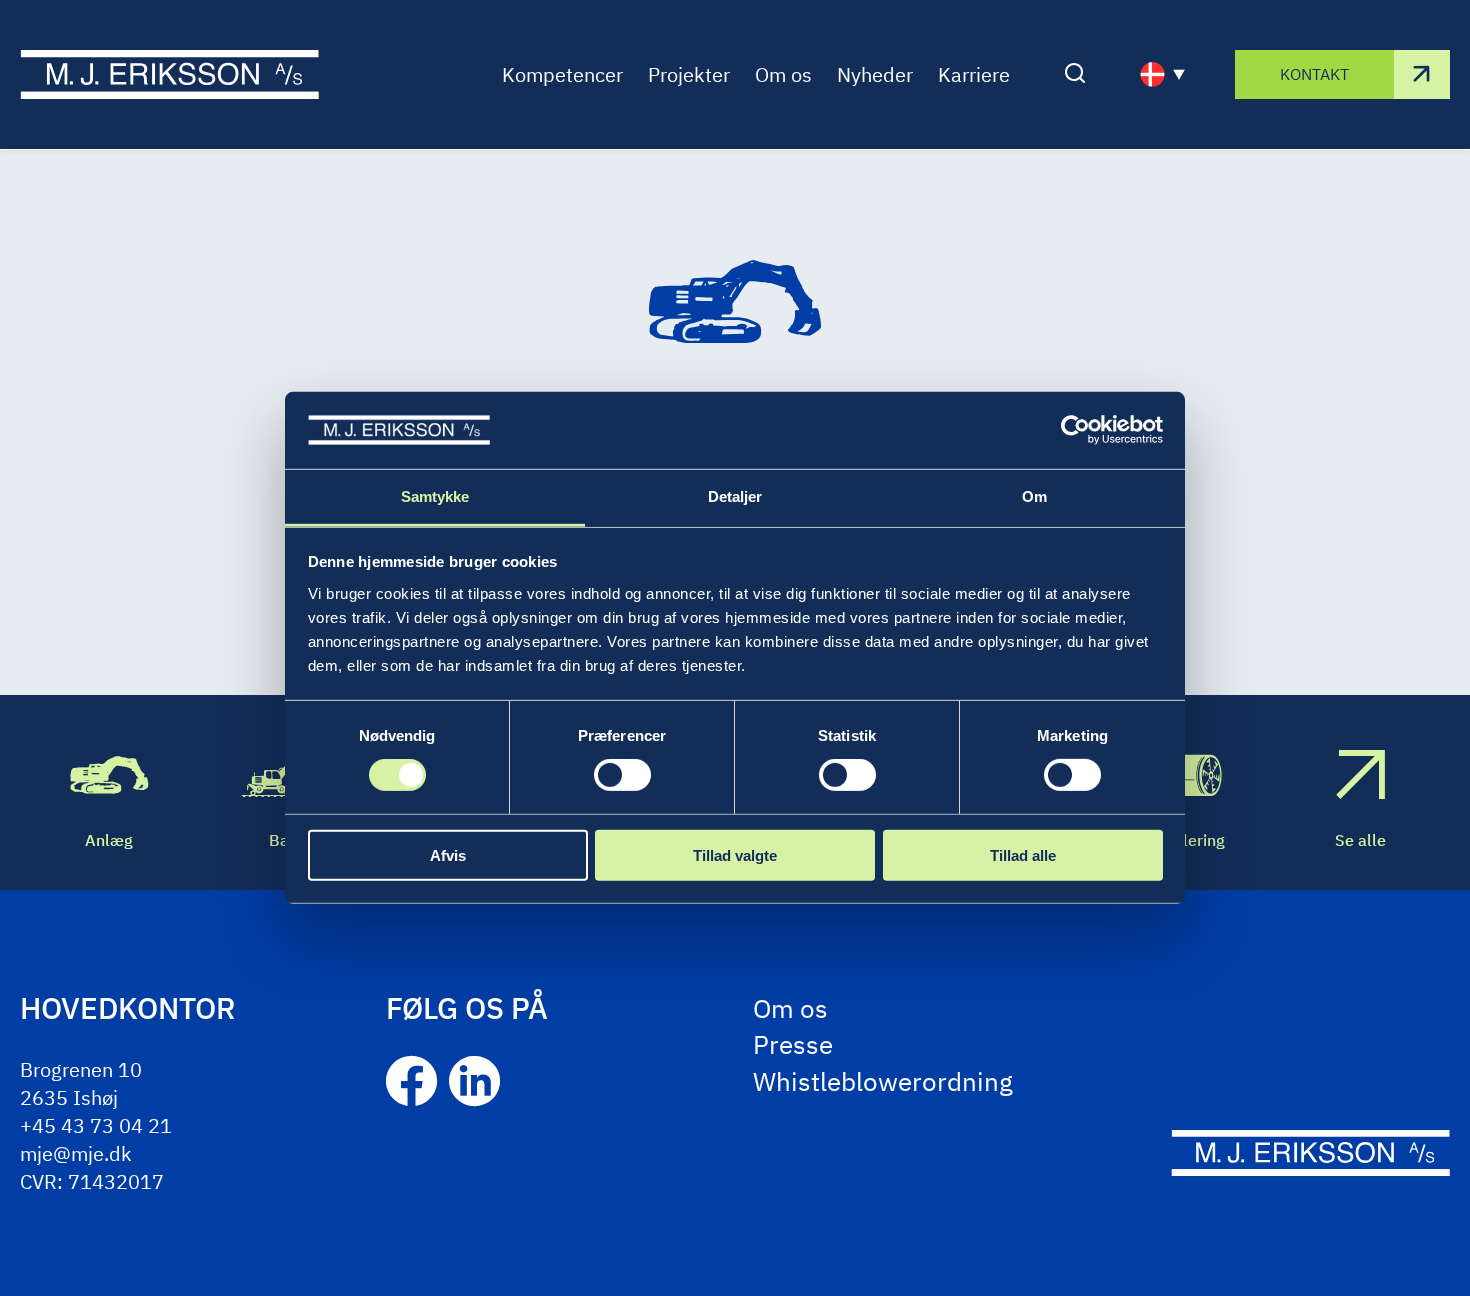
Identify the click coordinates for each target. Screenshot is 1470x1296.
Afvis (448, 854)
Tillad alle (1023, 854)
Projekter (689, 74)
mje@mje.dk (76, 1153)
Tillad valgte (735, 854)
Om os (783, 74)
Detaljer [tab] (735, 496)
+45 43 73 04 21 (96, 1125)
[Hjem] (169, 74)
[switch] (622, 775)
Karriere (974, 74)
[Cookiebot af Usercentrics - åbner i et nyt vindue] (1075, 430)
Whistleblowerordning (883, 1081)
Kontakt (1314, 74)
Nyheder (875, 74)
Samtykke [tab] (435, 496)
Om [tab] (1034, 496)
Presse (793, 1044)
